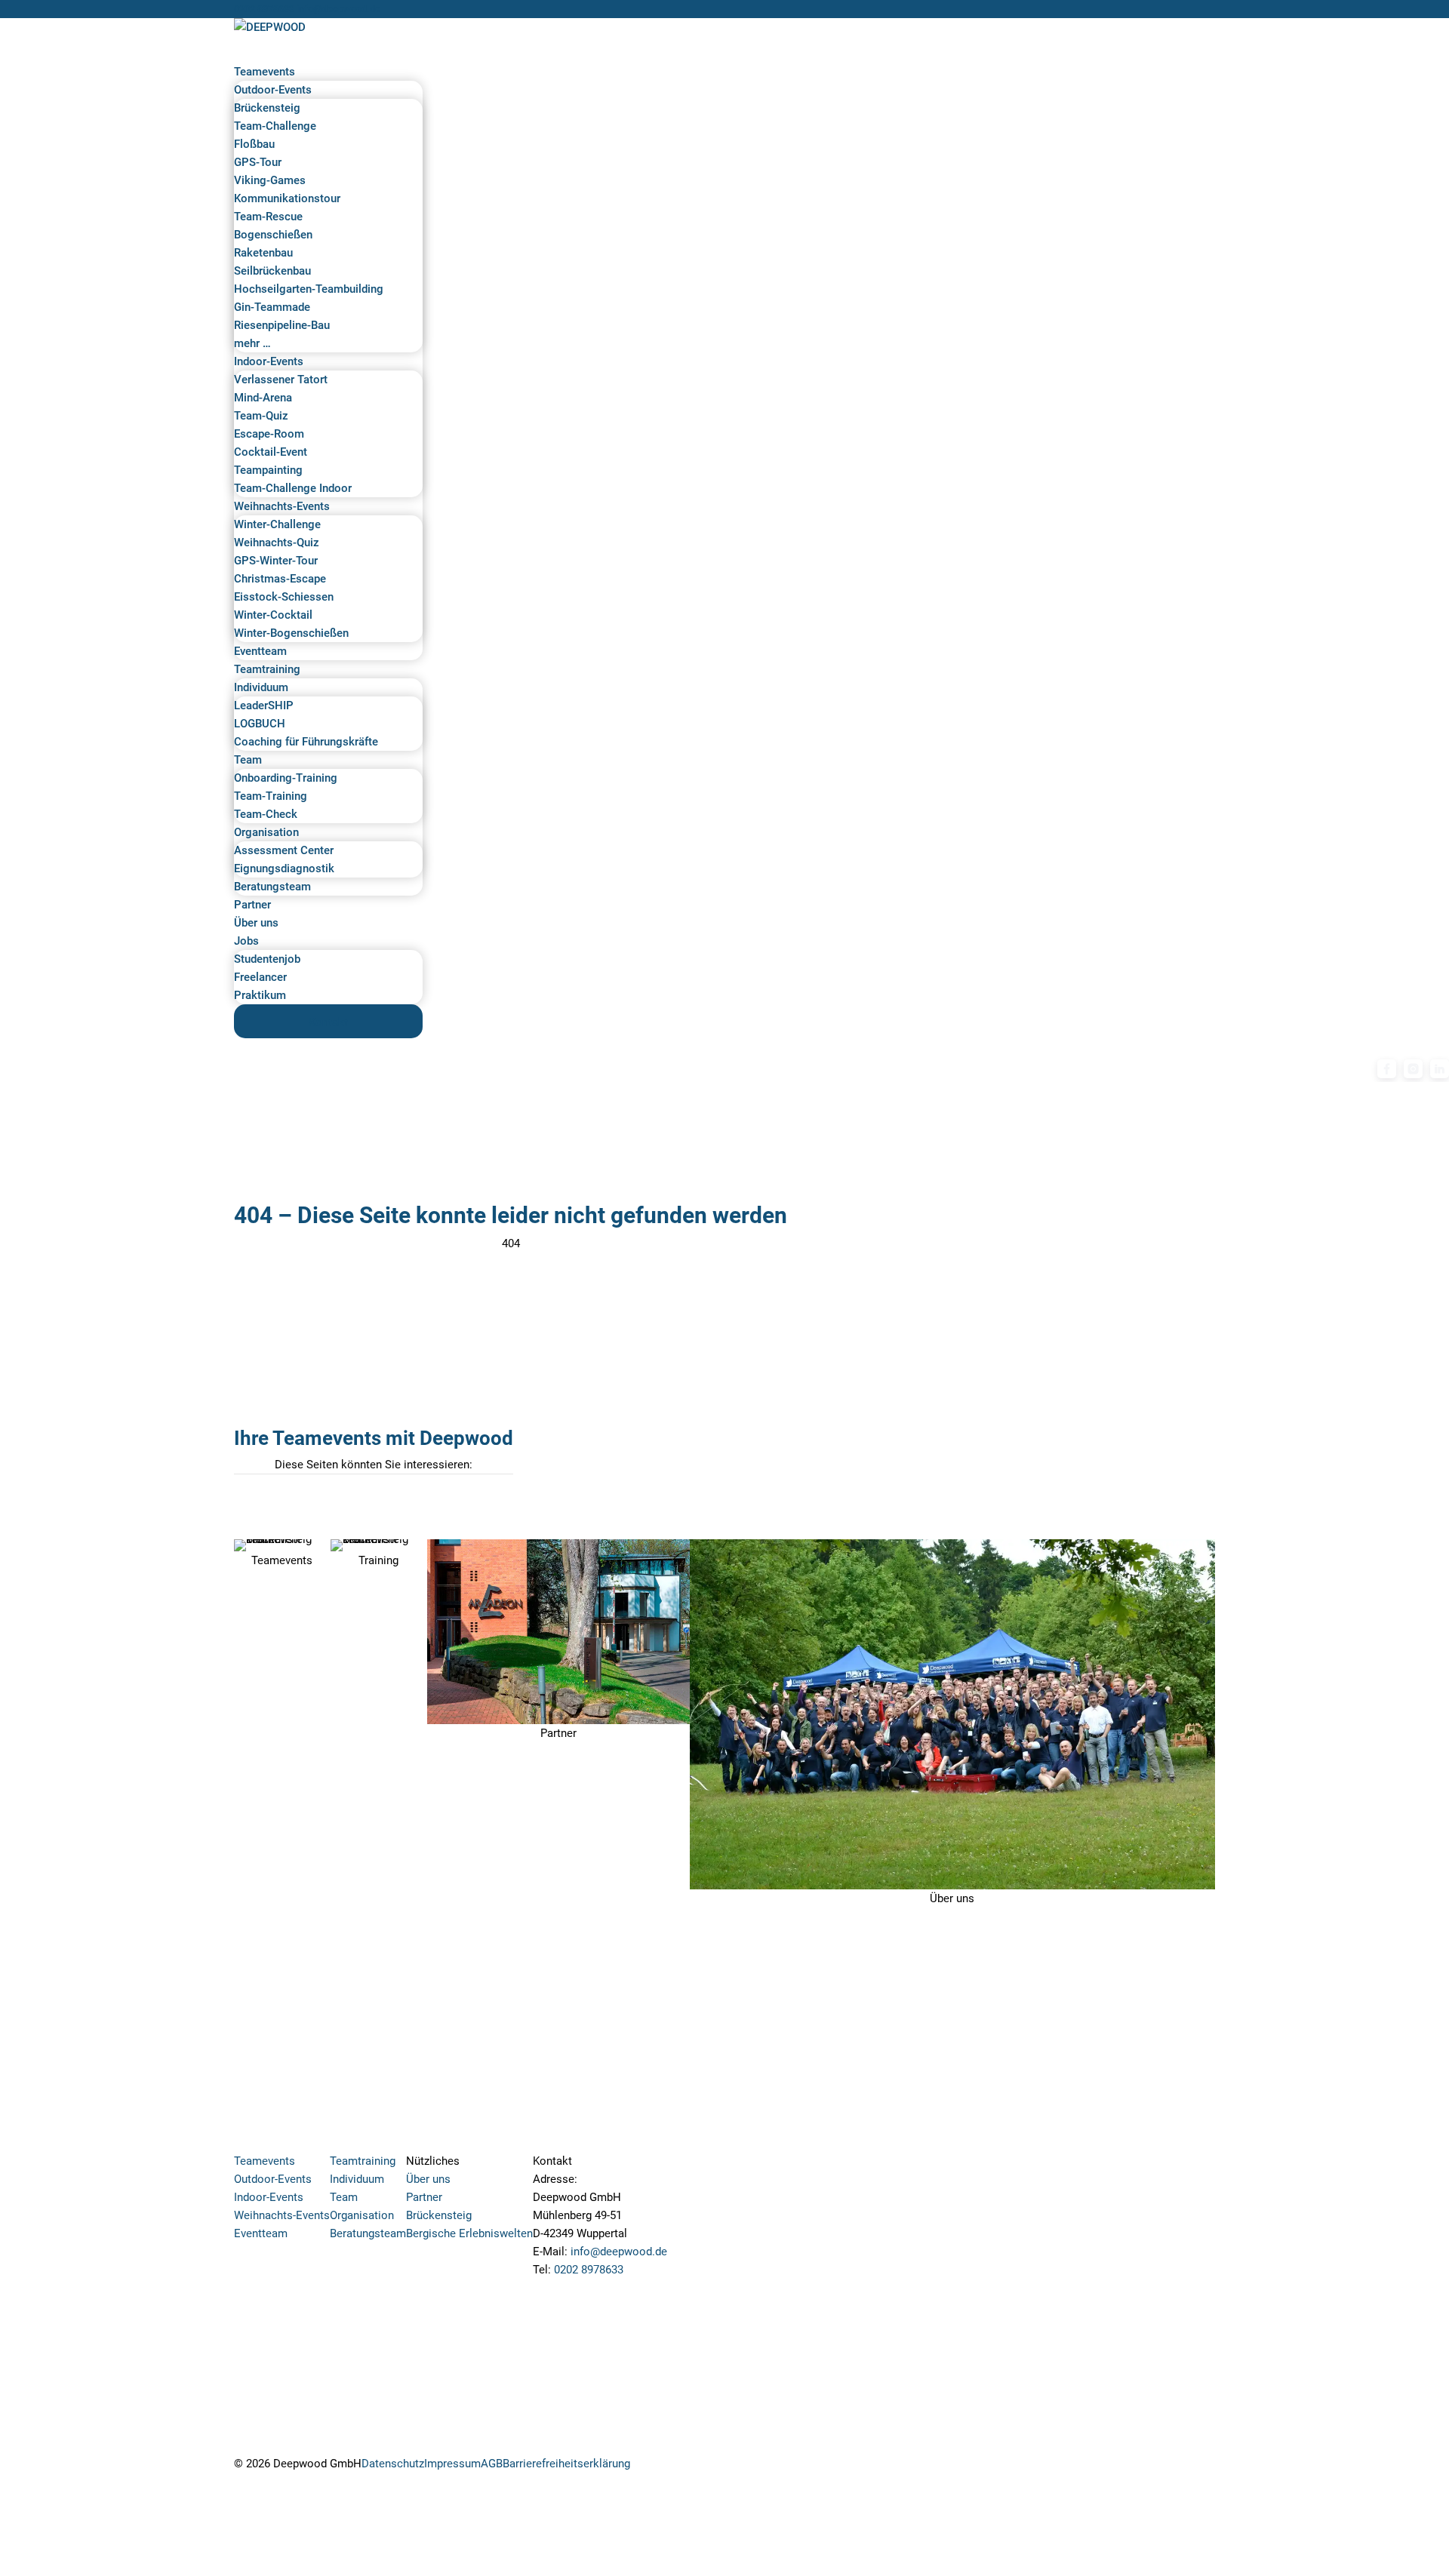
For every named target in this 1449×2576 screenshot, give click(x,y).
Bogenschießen (273, 235)
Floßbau (254, 144)
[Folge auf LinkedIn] (703, 2467)
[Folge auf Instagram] (642, 2467)
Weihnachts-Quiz (277, 543)
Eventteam (260, 651)
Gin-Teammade (272, 307)
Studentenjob (267, 959)
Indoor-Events (269, 361)
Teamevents (265, 72)
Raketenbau (263, 253)
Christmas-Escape (280, 579)
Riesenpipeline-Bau (282, 325)
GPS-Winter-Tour (276, 561)
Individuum (261, 687)
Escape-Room (269, 434)
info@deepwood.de (619, 2252)
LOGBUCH (260, 724)
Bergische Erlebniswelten (469, 2233)
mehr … (252, 343)
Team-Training (271, 796)
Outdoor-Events (273, 90)
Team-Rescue (268, 217)
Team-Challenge (275, 126)
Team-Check (266, 814)
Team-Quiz (261, 416)
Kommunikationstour (287, 198)
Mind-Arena (263, 398)
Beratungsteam (272, 887)
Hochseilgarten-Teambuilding (309, 289)
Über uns (256, 923)
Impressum (452, 2464)
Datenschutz (393, 2464)
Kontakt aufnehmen (599, 2293)
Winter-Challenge (277, 524)
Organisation (266, 832)
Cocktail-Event (271, 452)
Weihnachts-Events (282, 506)
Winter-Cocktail (273, 615)
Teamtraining (267, 669)
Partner (252, 905)
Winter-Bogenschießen (291, 633)
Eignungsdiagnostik (284, 868)
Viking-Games (270, 180)
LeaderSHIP (264, 705)
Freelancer (260, 977)
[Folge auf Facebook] (672, 2467)
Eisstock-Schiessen (284, 597)
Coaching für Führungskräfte (306, 742)
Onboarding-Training (286, 778)
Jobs (246, 941)
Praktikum (260, 995)
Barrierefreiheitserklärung (566, 2464)
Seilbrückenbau (272, 271)
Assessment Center (284, 850)
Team (248, 760)
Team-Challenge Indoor (293, 488)
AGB (492, 2464)
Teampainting (268, 470)
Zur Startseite (511, 1267)
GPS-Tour (258, 162)
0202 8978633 (264, 9)
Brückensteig (267, 108)
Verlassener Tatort (281, 380)
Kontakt (328, 1022)
